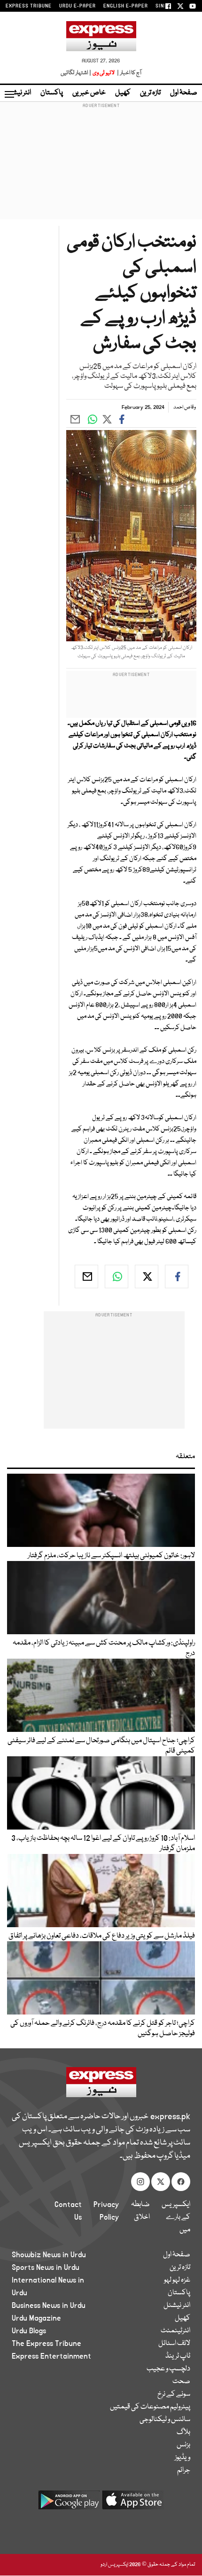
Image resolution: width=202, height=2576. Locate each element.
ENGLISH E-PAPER (126, 6)
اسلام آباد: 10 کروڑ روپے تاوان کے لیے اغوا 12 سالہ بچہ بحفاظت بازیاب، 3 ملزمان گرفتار (103, 1844)
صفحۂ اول (184, 93)
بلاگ (183, 2432)
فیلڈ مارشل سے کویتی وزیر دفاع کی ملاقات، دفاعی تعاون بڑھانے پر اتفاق (102, 1936)
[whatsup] (117, 1276)
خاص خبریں (89, 93)
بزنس (183, 2445)
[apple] (133, 2503)
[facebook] (177, 1276)
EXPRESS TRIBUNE (29, 6)
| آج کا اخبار (128, 73)
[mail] (86, 1276)
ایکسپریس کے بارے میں (176, 2217)
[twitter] (147, 1276)
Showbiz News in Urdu (49, 2255)
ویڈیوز (183, 2458)
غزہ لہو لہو (177, 2280)
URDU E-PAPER (78, 6)
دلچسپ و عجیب (168, 2369)
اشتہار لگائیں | (76, 73)
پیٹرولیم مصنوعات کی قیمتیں (150, 2407)
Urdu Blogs (29, 2331)
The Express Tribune (47, 2344)
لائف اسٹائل (174, 2344)
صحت (181, 2382)
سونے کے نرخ (174, 2394)
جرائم (184, 2470)
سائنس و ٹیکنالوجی (165, 2420)
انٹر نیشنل (177, 2306)
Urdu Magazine (36, 2318)
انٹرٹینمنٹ (175, 2331)
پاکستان (52, 93)
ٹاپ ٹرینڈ (178, 2356)
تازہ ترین (150, 93)
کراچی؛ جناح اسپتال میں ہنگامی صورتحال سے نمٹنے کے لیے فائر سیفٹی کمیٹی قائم (101, 1746)
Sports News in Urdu (46, 2268)
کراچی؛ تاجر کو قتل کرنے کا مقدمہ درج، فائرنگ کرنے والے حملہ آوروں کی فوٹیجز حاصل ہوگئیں (103, 2029)
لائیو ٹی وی (104, 73)
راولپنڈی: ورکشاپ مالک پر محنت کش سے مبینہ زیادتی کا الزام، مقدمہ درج (104, 1648)
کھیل (123, 93)
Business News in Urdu (49, 2306)
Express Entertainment (51, 2356)
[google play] (69, 2503)
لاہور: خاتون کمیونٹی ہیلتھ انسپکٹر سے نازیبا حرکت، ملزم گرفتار (111, 1556)
